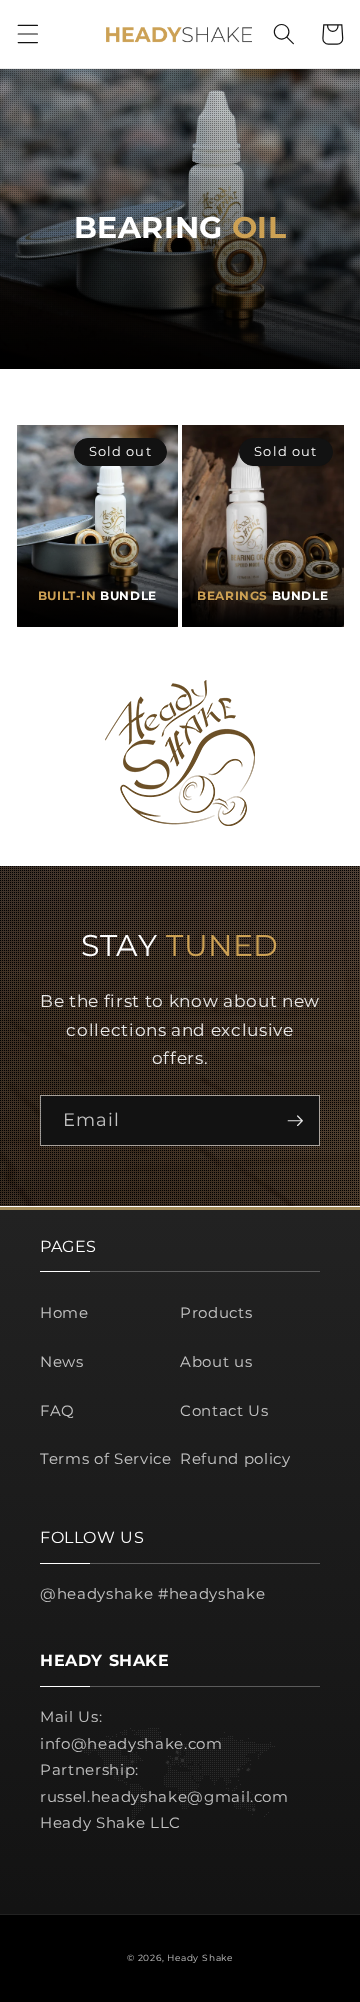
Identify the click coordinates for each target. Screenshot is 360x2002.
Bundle (97, 595)
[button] (27, 34)
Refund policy (235, 1458)
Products (216, 1312)
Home (64, 1312)
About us (216, 1361)
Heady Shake (199, 1957)
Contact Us (224, 1410)
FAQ (57, 1410)
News (62, 1361)
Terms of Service (106, 1458)
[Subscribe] (295, 1121)
